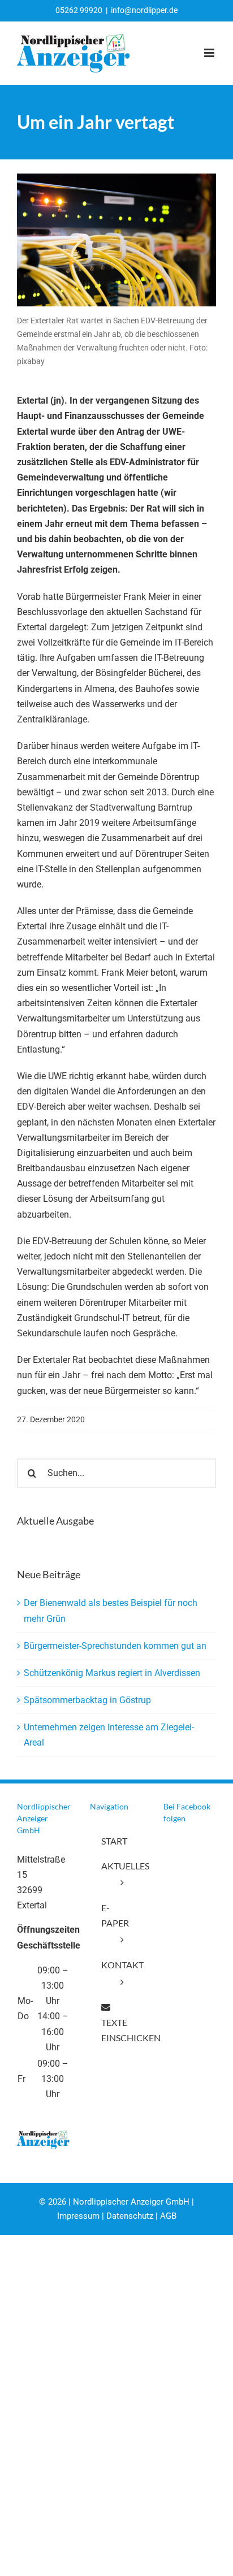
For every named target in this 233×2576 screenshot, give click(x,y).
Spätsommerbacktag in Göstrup (87, 1700)
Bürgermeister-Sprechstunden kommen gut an (115, 1646)
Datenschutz (130, 2216)
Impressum (78, 2216)
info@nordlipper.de (144, 10)
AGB (168, 2216)
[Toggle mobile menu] (210, 53)
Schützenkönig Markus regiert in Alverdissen (112, 1673)
